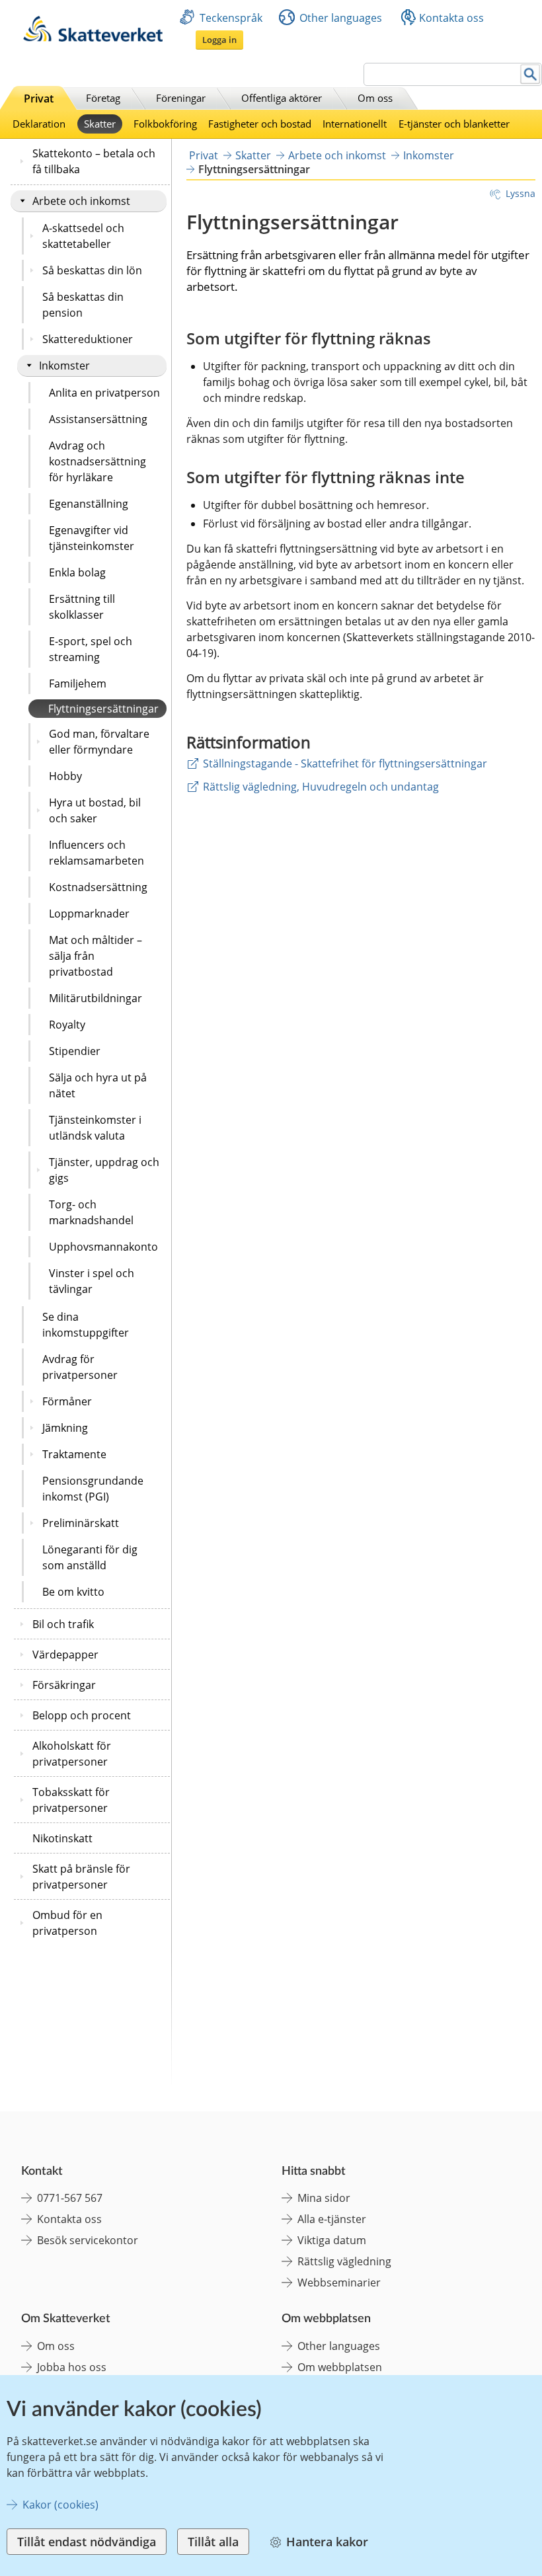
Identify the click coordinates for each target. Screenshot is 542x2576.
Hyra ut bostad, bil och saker (95, 810)
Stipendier (75, 1051)
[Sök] (530, 74)
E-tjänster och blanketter (454, 124)
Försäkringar (64, 1685)
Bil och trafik (63, 1624)
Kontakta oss (451, 18)
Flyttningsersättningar (103, 709)
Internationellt (355, 124)
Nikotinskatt (62, 1838)
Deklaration (39, 124)
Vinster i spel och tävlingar (92, 1281)
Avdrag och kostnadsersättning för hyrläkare (97, 461)
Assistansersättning (98, 419)
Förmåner (67, 1401)
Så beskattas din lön (92, 270)
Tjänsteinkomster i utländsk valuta (95, 1128)
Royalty (67, 1025)
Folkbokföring (165, 124)
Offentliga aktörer (282, 98)
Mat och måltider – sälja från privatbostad (96, 956)
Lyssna (521, 193)
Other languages (341, 18)
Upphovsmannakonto (103, 1247)
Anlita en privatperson (104, 393)
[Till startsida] (93, 38)
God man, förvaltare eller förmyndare (99, 742)
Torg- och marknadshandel (91, 1212)
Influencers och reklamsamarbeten (97, 853)
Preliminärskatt (81, 1523)
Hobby (65, 776)
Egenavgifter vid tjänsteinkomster (92, 538)
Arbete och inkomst (81, 201)
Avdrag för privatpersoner (80, 1367)
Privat (39, 98)
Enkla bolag (77, 572)
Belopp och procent (82, 1715)
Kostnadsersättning (98, 887)
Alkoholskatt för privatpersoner (72, 1754)
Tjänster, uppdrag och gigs (104, 1170)
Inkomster (64, 366)
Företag (103, 98)
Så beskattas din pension (83, 305)
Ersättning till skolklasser (82, 607)
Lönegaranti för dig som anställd (90, 1557)
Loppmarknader (89, 914)
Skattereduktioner (88, 339)
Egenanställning (89, 504)
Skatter (100, 124)
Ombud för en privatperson (67, 1923)
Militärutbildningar (96, 998)
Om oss (375, 98)
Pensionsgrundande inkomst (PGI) (93, 1489)
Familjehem (78, 683)
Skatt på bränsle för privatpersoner (81, 1877)
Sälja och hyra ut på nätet (98, 1085)
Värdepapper (65, 1655)
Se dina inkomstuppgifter (86, 1325)
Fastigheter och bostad (260, 124)
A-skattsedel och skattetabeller (83, 236)
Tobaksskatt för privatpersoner (71, 1800)
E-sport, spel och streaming (91, 649)
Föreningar (181, 98)
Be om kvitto (73, 1592)
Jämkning (65, 1428)
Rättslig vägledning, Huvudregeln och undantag (321, 787)
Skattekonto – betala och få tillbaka (94, 161)
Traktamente (74, 1454)
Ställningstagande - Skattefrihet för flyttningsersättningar (345, 763)
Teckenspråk (231, 18)
